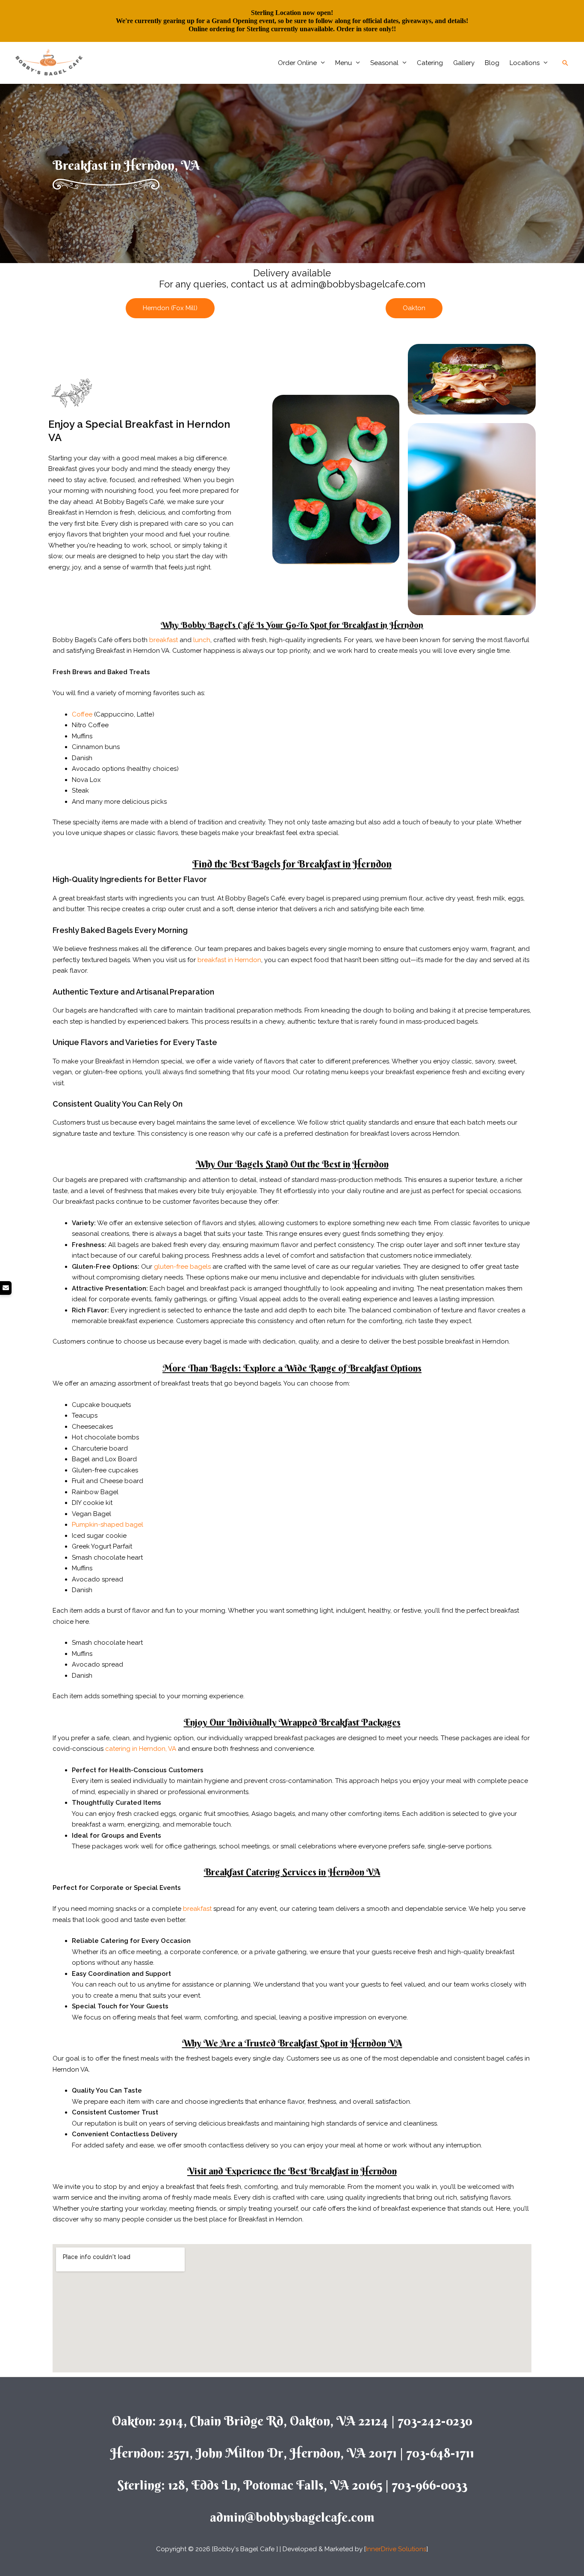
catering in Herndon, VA (141, 1749)
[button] (565, 63)
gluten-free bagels (182, 1267)
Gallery (464, 63)
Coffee (82, 714)
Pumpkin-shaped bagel (108, 1525)
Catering (430, 63)
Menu (344, 63)
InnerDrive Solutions (396, 2549)
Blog (492, 63)
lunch (202, 640)
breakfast (164, 640)
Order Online (297, 63)
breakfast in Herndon (229, 960)
